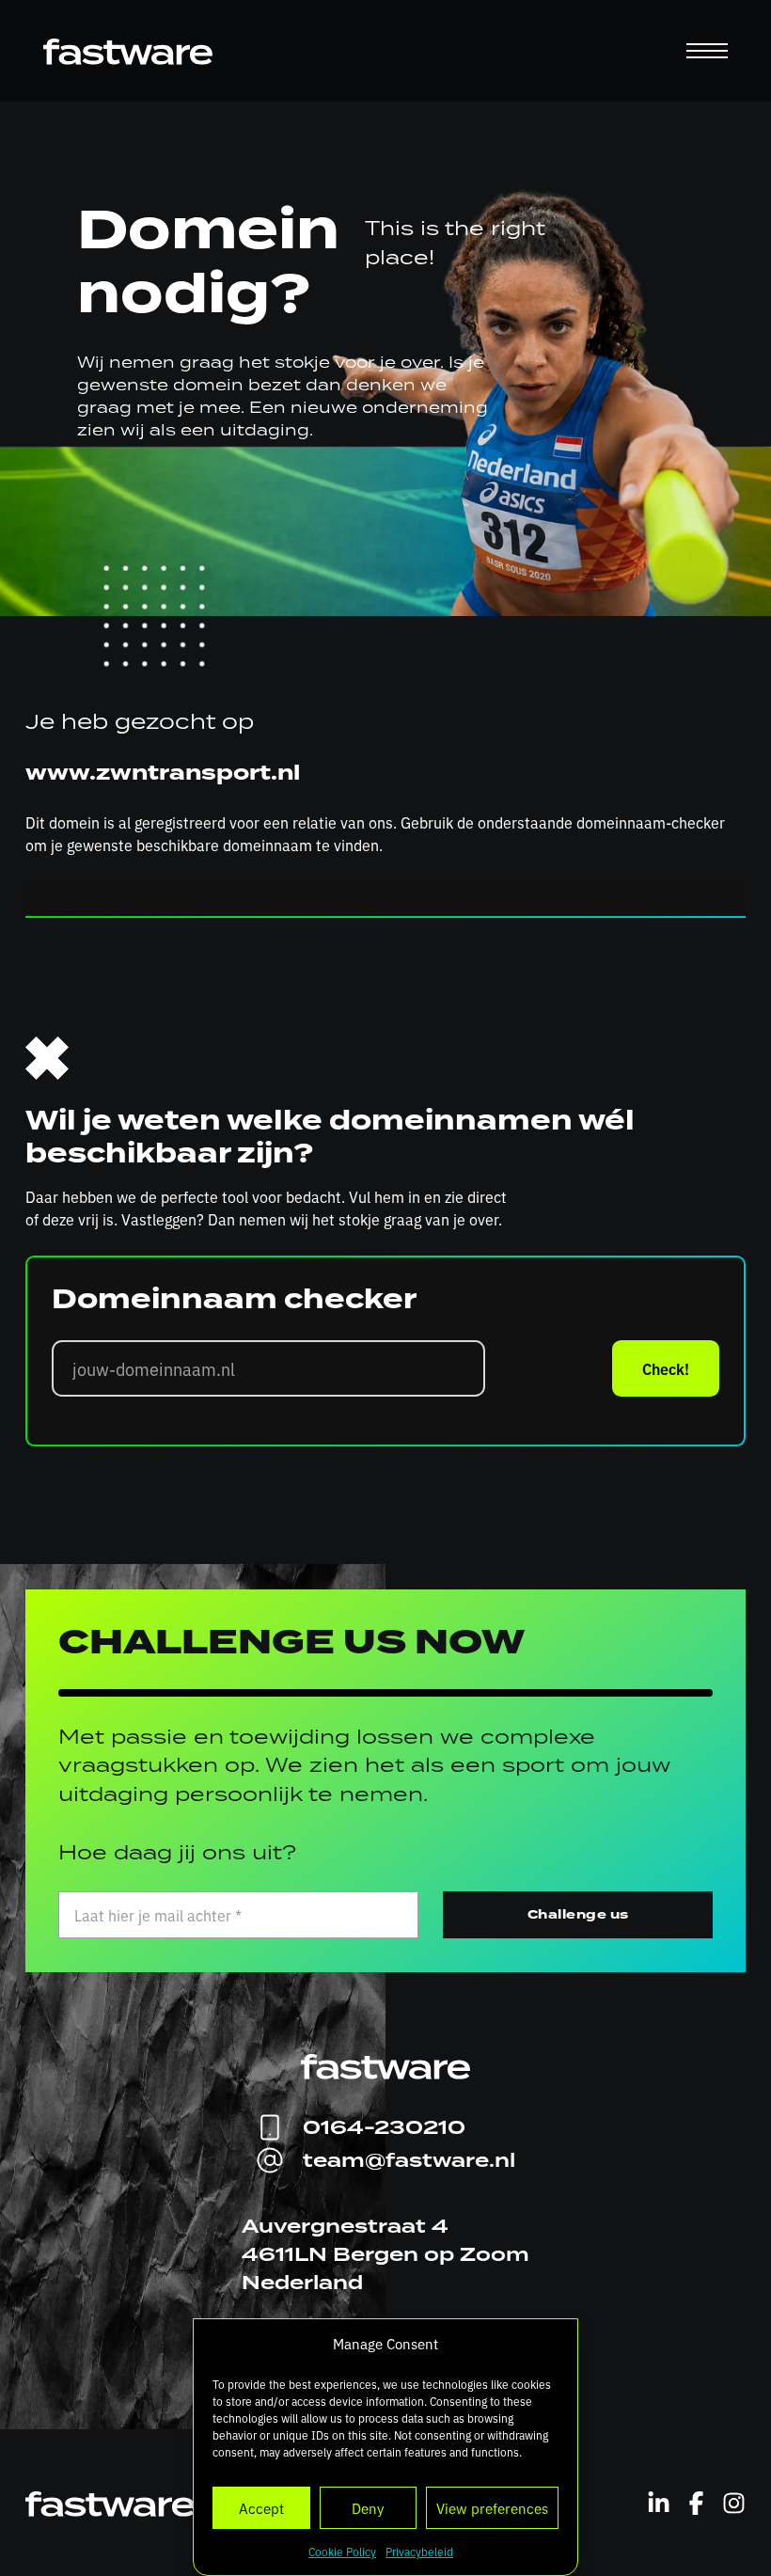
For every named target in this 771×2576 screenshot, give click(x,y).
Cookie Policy (342, 2552)
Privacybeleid (419, 2552)
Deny (368, 2508)
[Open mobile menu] (707, 51)
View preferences (492, 2508)
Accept (261, 2508)
